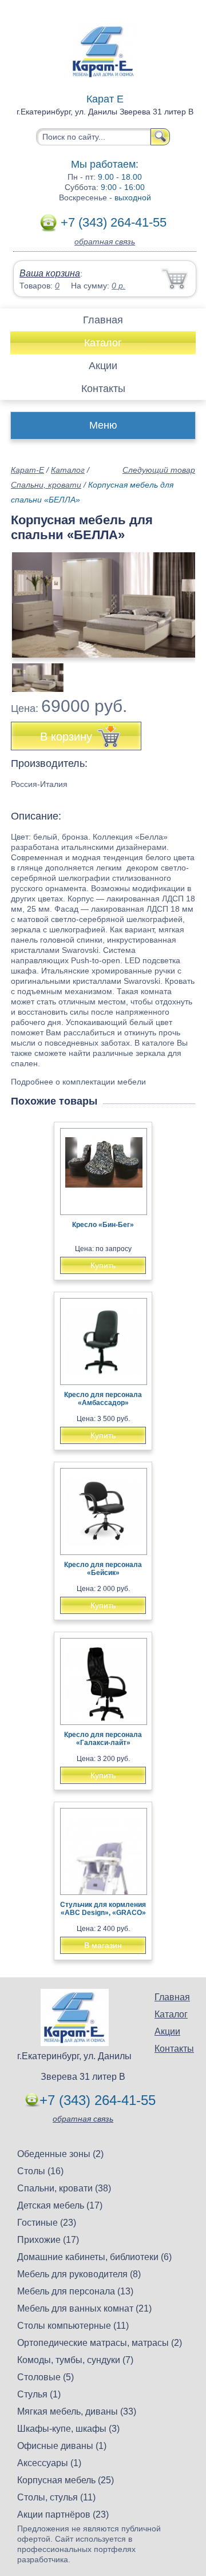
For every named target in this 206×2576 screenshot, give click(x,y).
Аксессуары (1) (49, 2463)
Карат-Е (27, 470)
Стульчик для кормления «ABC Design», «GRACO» (103, 1909)
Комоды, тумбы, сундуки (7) (75, 2360)
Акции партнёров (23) (63, 2514)
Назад (29, 599)
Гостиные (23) (47, 2223)
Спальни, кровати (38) (64, 2188)
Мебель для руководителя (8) (79, 2274)
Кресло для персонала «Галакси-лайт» (103, 1739)
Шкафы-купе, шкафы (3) (68, 2429)
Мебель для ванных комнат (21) (84, 2308)
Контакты (103, 389)
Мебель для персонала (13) (75, 2291)
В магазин (103, 1945)
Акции (103, 366)
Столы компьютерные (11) (73, 2326)
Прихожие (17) (48, 2240)
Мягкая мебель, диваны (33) (77, 2411)
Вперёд (177, 599)
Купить (103, 1265)
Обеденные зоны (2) (60, 2154)
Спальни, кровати (46, 485)
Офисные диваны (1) (62, 2446)
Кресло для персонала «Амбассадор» (103, 1399)
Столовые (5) (45, 2377)
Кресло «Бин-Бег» (103, 1225)
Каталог (103, 343)
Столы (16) (40, 2171)
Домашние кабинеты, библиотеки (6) (94, 2257)
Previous (32, 671)
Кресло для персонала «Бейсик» (103, 1569)
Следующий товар (159, 470)
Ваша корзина (50, 273)
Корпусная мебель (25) (66, 2480)
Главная (103, 320)
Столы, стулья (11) (56, 2497)
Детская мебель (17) (60, 2205)
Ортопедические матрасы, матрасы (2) (100, 2343)
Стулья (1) (39, 2394)
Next (182, 671)
